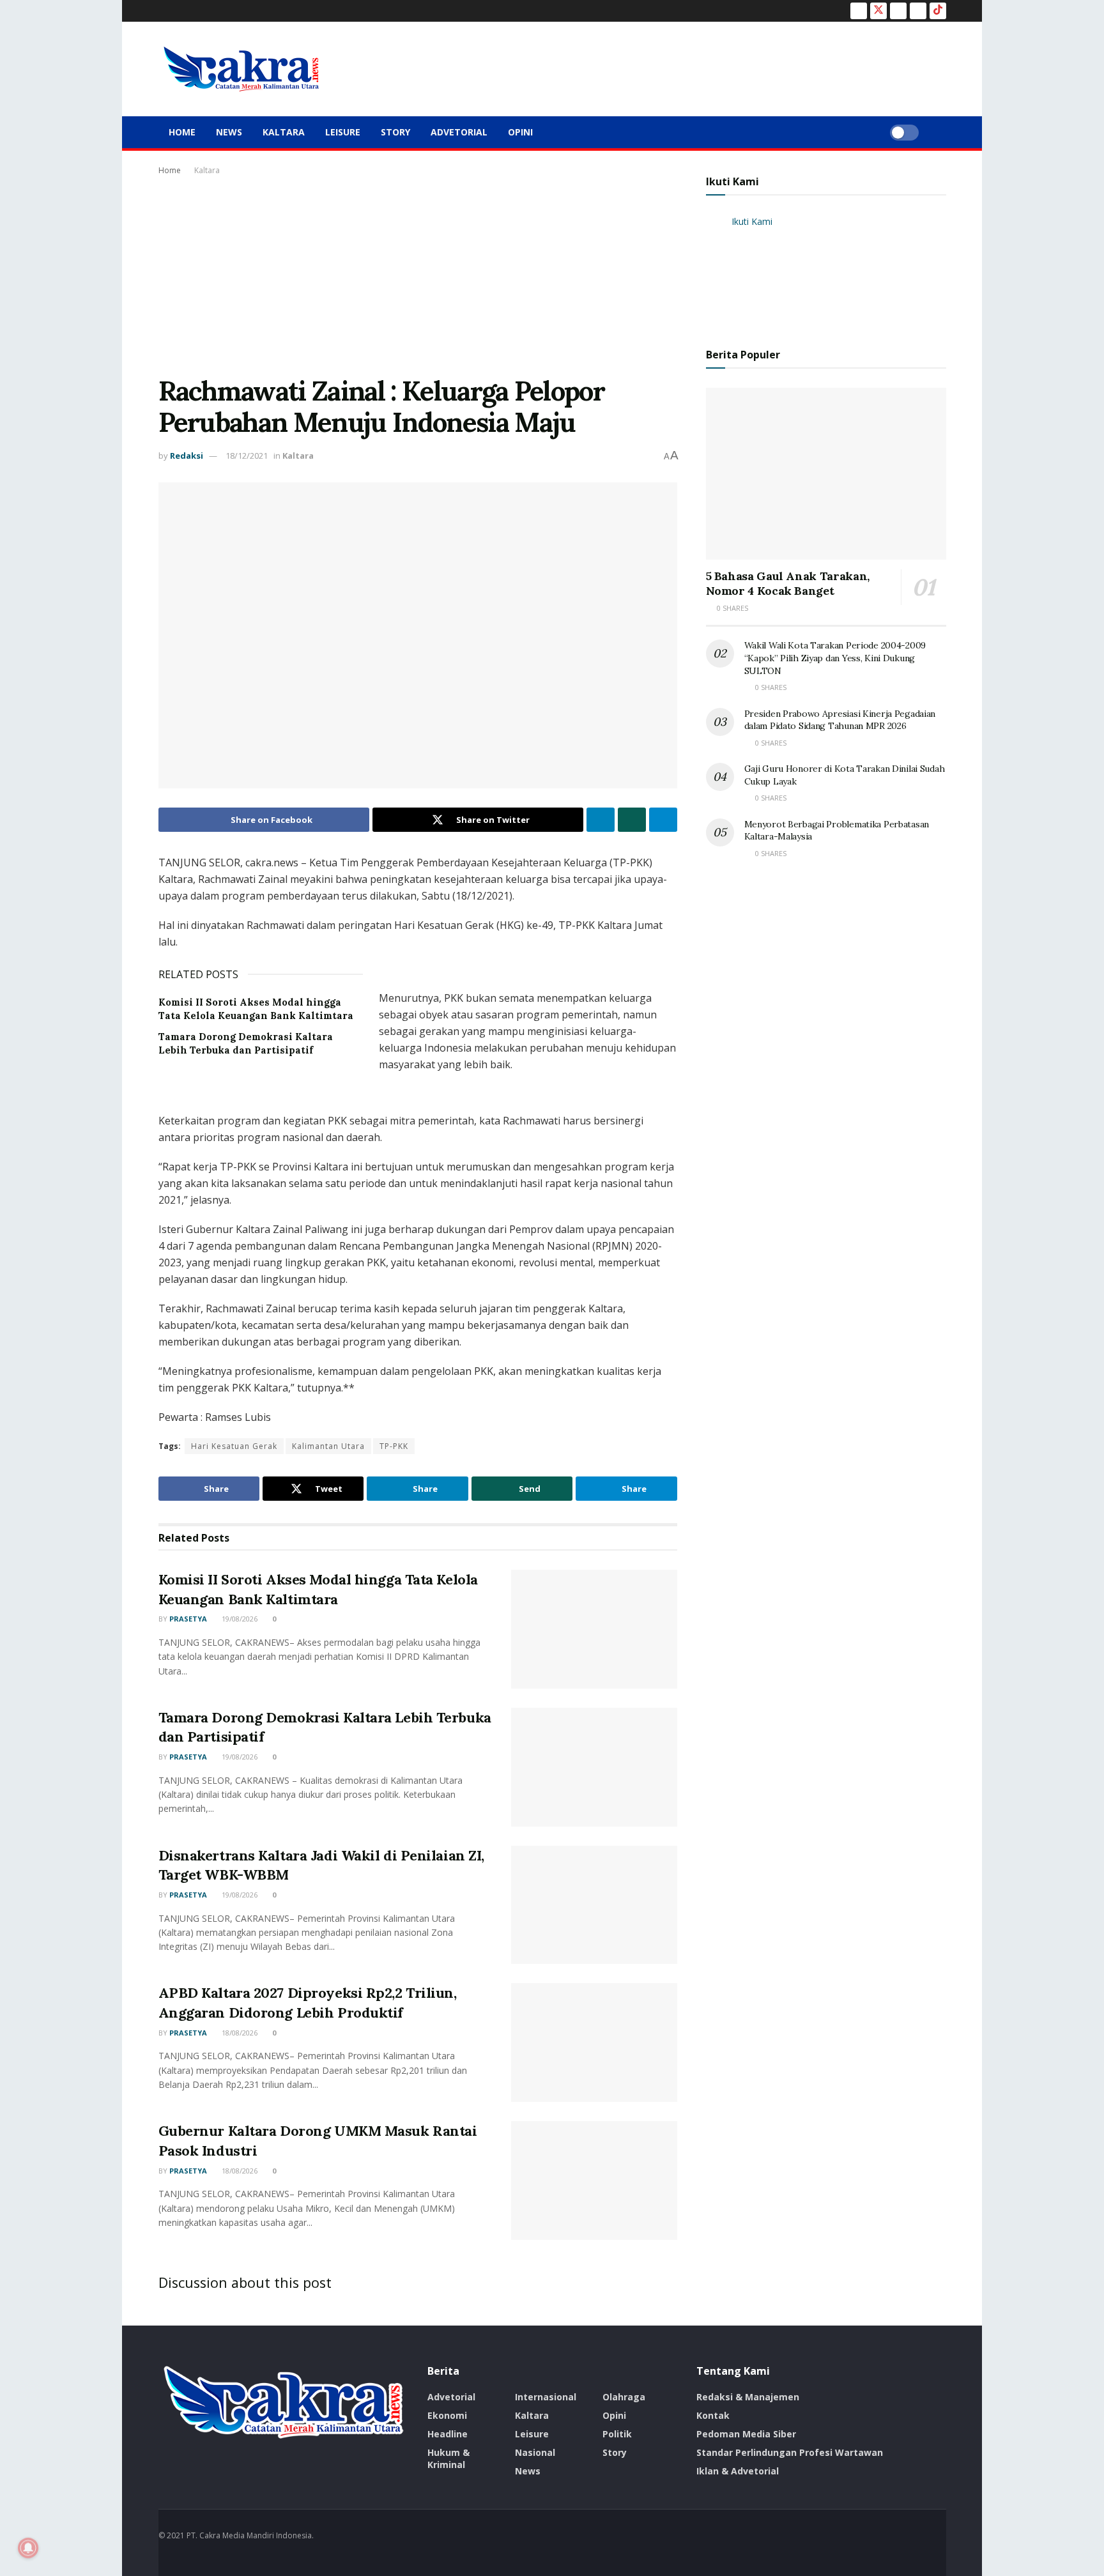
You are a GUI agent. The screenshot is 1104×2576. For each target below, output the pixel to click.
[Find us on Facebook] (859, 11)
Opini (520, 132)
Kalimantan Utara (328, 1446)
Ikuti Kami (732, 181)
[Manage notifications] (28, 2548)
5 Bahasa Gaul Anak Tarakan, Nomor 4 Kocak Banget (788, 583)
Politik (617, 2434)
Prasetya (188, 1619)
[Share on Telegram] (663, 820)
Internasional (546, 2397)
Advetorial (459, 132)
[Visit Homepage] (241, 69)
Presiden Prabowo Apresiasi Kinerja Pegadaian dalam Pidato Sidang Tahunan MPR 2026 (840, 720)
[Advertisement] (418, 273)
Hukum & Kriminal (448, 2458)
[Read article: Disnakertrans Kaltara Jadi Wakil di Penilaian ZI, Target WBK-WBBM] (594, 1905)
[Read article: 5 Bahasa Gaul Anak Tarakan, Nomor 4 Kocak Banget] (826, 474)
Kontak (713, 2415)
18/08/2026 (239, 2033)
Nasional (535, 2452)
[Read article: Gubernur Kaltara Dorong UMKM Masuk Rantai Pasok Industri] (594, 2181)
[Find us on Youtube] (918, 11)
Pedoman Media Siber (746, 2434)
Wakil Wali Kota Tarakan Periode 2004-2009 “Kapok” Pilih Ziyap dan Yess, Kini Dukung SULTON (835, 658)
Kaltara (284, 132)
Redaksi (187, 456)
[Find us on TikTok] (938, 11)
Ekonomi (447, 2415)
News (229, 132)
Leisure (343, 132)
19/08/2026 (239, 1619)
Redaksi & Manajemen (748, 2397)
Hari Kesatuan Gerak (234, 1446)
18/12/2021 (247, 456)
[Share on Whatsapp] (632, 820)
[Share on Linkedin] (601, 820)
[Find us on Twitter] (878, 11)
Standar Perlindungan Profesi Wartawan (790, 2452)
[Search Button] (941, 132)
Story (395, 132)
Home (182, 132)
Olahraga (624, 2397)
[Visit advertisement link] (418, 971)
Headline (448, 2434)
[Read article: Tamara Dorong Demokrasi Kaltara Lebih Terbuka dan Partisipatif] (594, 1767)
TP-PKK (394, 1446)
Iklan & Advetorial (738, 2471)
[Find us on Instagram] (898, 11)
